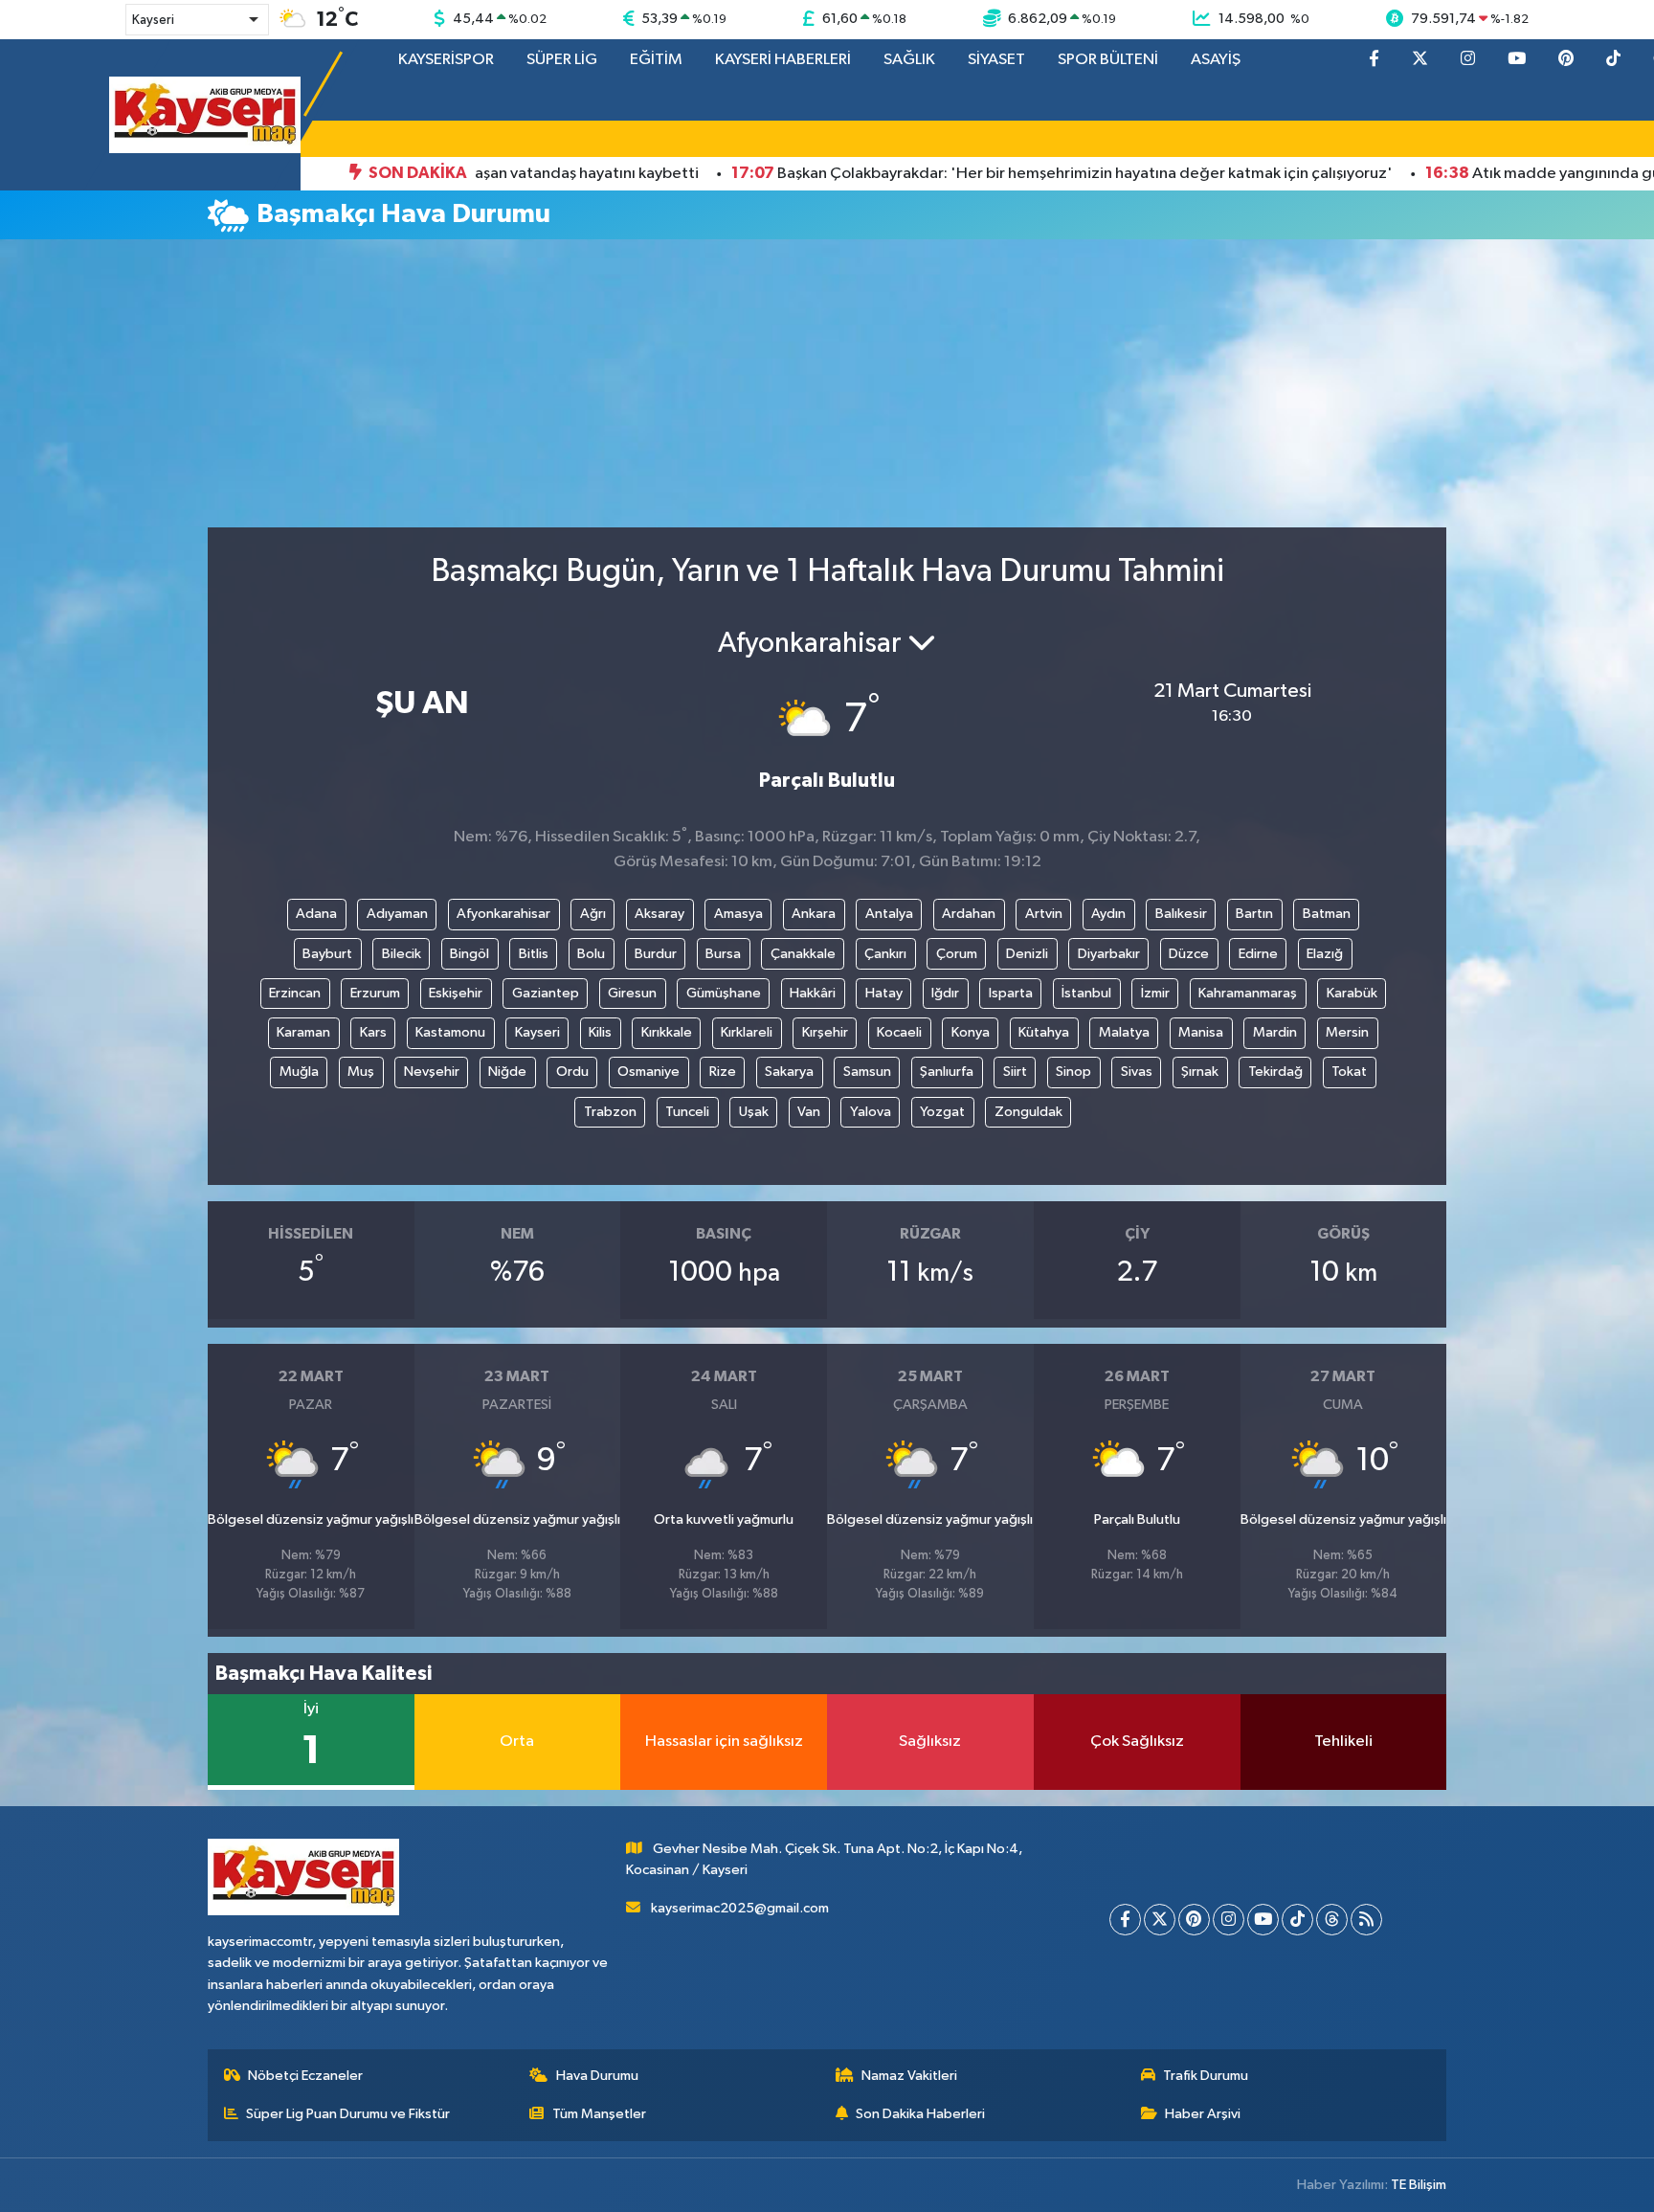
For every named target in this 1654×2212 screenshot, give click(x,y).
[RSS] (1366, 1920)
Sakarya (789, 1072)
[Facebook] (1125, 1920)
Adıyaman (397, 914)
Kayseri (537, 1032)
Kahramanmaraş (1248, 993)
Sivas (1137, 1072)
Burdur (656, 954)
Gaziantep (546, 993)
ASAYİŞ (1216, 60)
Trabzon (610, 1112)
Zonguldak (1028, 1112)
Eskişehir (456, 993)
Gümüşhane (724, 993)
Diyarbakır (1109, 954)
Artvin (1044, 914)
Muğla (299, 1072)
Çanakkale (803, 954)
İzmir (1155, 993)
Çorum (957, 954)
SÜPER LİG (562, 60)
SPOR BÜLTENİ (1108, 60)
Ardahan (969, 914)
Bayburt (327, 954)
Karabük (1352, 993)
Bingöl (469, 954)
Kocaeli (899, 1032)
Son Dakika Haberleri (920, 2114)
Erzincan (295, 993)
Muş (361, 1072)
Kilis (600, 1032)
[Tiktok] (1297, 1920)
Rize (723, 1072)
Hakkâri (813, 993)
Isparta (1011, 993)
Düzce (1189, 954)
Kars (373, 1032)
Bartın (1254, 914)
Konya (971, 1032)
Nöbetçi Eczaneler (305, 2076)
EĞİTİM (656, 60)
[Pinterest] (1194, 1920)
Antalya (889, 914)
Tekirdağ (1275, 1072)
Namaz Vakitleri (909, 2076)
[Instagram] (1229, 1920)
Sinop (1073, 1072)
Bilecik (402, 954)
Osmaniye (648, 1072)
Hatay (884, 993)
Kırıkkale (667, 1032)
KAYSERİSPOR (446, 60)
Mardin (1275, 1032)
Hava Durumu (597, 2076)
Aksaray (659, 914)
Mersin (1347, 1032)
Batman (1327, 914)
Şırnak (1200, 1072)
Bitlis (534, 954)
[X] (1160, 1920)
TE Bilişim (1419, 2185)
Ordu (572, 1072)
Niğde (507, 1072)
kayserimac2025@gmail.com (740, 1908)
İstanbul (1086, 993)
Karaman (303, 1032)
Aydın (1108, 914)
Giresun (632, 993)
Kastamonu (450, 1032)
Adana (316, 914)
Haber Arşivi (1203, 2114)
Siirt (1015, 1072)
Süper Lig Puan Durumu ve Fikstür (348, 2114)
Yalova (871, 1112)
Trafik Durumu (1206, 2076)
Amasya (738, 914)
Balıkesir (1181, 914)
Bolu (591, 954)
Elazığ (1325, 954)
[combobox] (197, 20)
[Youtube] (1263, 1920)
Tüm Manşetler (599, 2114)
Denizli (1027, 954)
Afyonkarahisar (503, 914)
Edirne (1258, 954)
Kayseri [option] (153, 20)
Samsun (867, 1072)
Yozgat (942, 1112)
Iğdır (945, 993)
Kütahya (1044, 1032)
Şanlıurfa (947, 1072)
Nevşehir (432, 1072)
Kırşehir (825, 1032)
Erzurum (375, 993)
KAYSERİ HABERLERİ (783, 60)
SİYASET (996, 60)
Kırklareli (747, 1032)
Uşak (754, 1112)
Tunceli (687, 1112)
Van (809, 1112)
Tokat (1349, 1072)
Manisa (1201, 1032)
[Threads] (1332, 1920)
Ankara (814, 914)
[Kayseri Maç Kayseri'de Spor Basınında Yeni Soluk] (205, 114)
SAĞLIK (909, 60)
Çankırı (885, 954)
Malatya (1124, 1032)
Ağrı (593, 914)
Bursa (723, 954)
